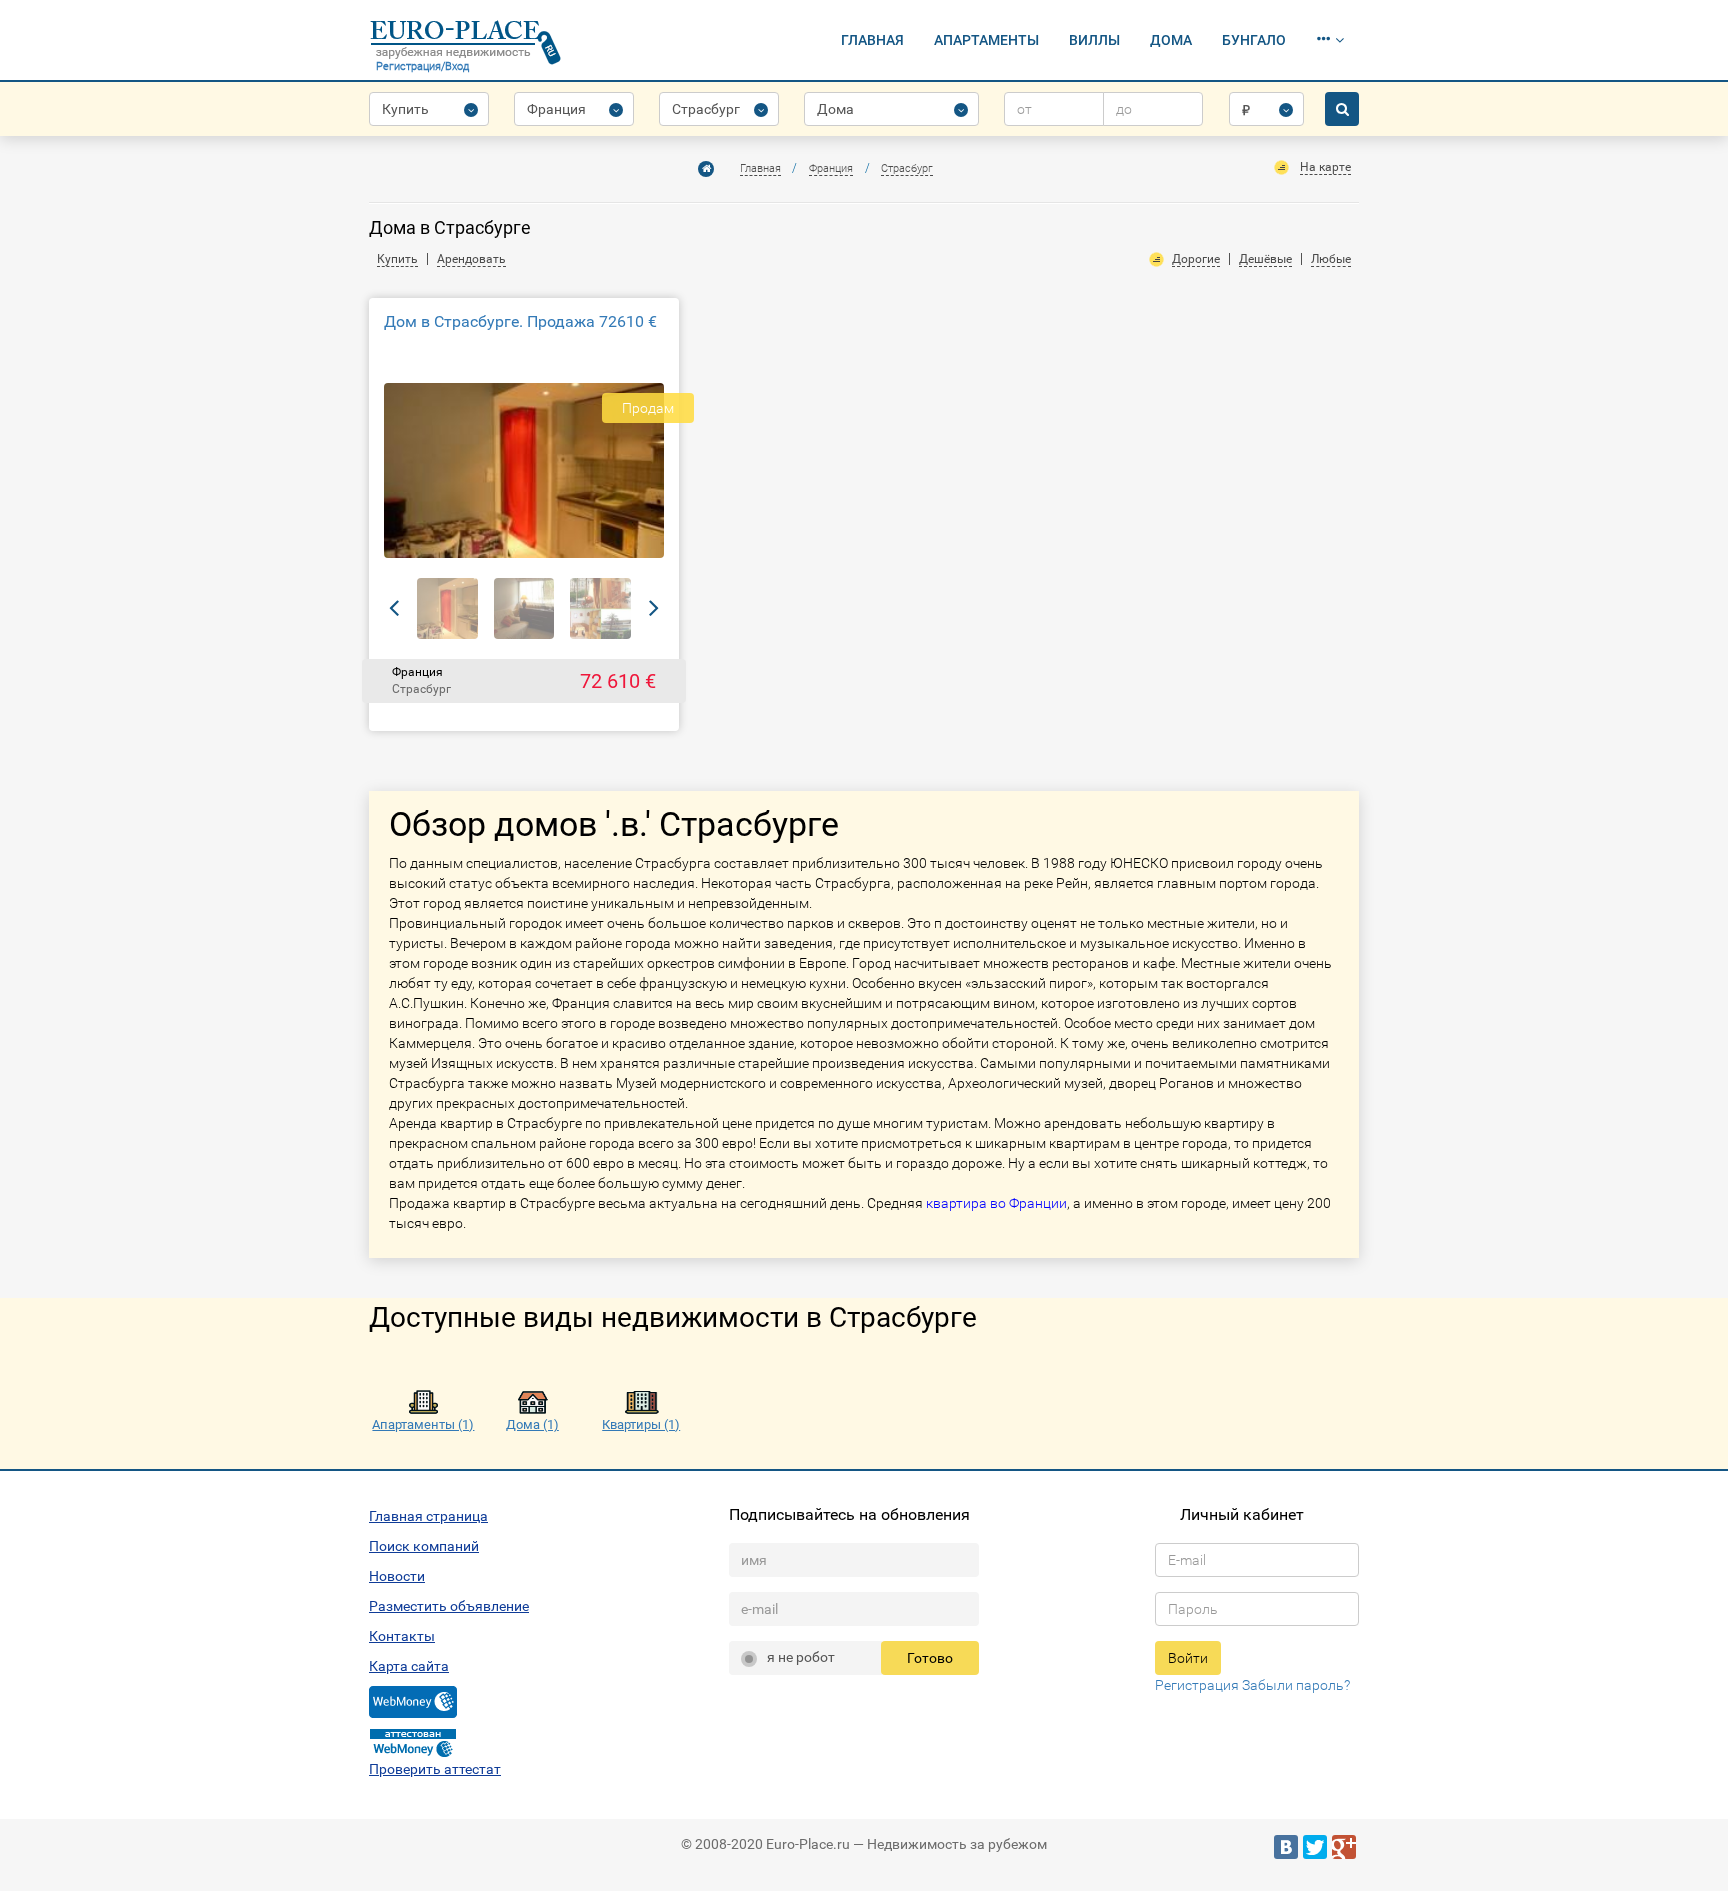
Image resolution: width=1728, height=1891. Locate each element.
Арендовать (471, 259)
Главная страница (428, 1516)
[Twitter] (1315, 1847)
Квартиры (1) (641, 1424)
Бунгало (1254, 40)
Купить (397, 259)
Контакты (402, 1636)
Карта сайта (409, 1666)
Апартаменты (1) (423, 1424)
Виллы (1094, 40)
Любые (1331, 259)
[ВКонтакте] (1286, 1847)
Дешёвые (1265, 259)
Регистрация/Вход (422, 66)
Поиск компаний (424, 1546)
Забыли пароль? (1296, 1685)
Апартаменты (986, 40)
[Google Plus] (1344, 1847)
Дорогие (1196, 259)
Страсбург (907, 168)
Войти (1188, 1658)
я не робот (801, 1657)
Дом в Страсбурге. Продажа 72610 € (520, 321)
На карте (1325, 167)
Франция (831, 168)
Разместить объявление (449, 1606)
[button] (1330, 40)
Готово (930, 1658)
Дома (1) (532, 1424)
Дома (1171, 40)
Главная (872, 40)
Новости (397, 1576)
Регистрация (1197, 1685)
